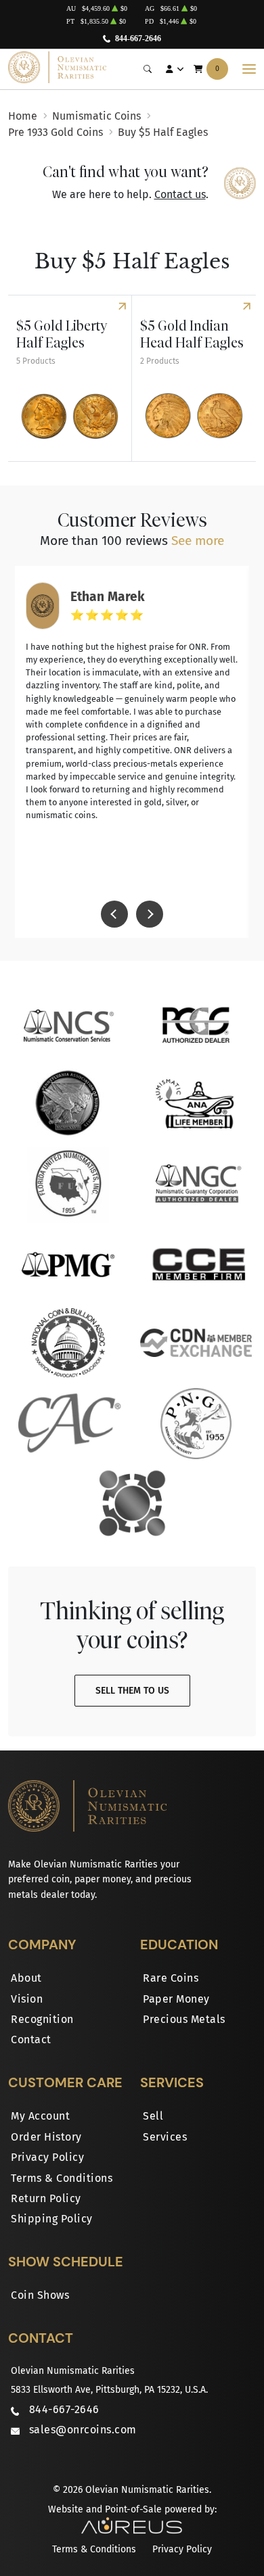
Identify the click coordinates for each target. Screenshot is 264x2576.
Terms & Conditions (62, 2178)
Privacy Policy (47, 2157)
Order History (46, 2137)
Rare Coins (171, 1978)
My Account (40, 2116)
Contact (31, 2040)
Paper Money (176, 1999)
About (26, 1978)
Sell (153, 2116)
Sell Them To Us (132, 1691)
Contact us (180, 194)
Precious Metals (184, 2019)
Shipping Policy (52, 2219)
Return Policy (46, 2198)
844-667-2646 (138, 39)
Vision (27, 1999)
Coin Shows (40, 2295)
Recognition (42, 2019)
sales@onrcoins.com (83, 2430)
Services (165, 2137)
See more (198, 541)
